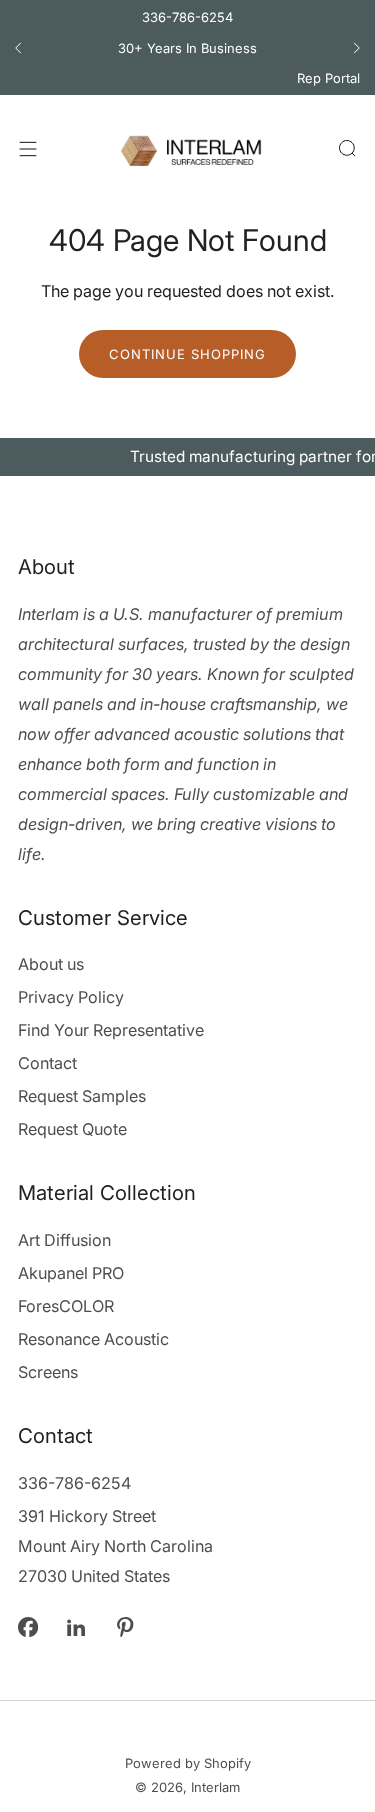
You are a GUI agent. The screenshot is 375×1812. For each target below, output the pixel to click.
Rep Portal (328, 78)
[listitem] (187, 48)
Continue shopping (187, 354)
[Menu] (28, 149)
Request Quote (72, 1129)
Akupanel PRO (71, 1273)
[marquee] (187, 457)
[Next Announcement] (357, 48)
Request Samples (82, 1096)
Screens (48, 1372)
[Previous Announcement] (18, 48)
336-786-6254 (187, 17)
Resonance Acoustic (93, 1339)
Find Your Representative (111, 1030)
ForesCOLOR (66, 1306)
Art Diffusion (64, 1240)
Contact (47, 1063)
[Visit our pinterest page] (125, 1627)
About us (51, 964)
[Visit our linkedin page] (76, 1627)
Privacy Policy (71, 997)
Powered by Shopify (188, 1763)
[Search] (347, 148)
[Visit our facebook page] (27, 1627)
